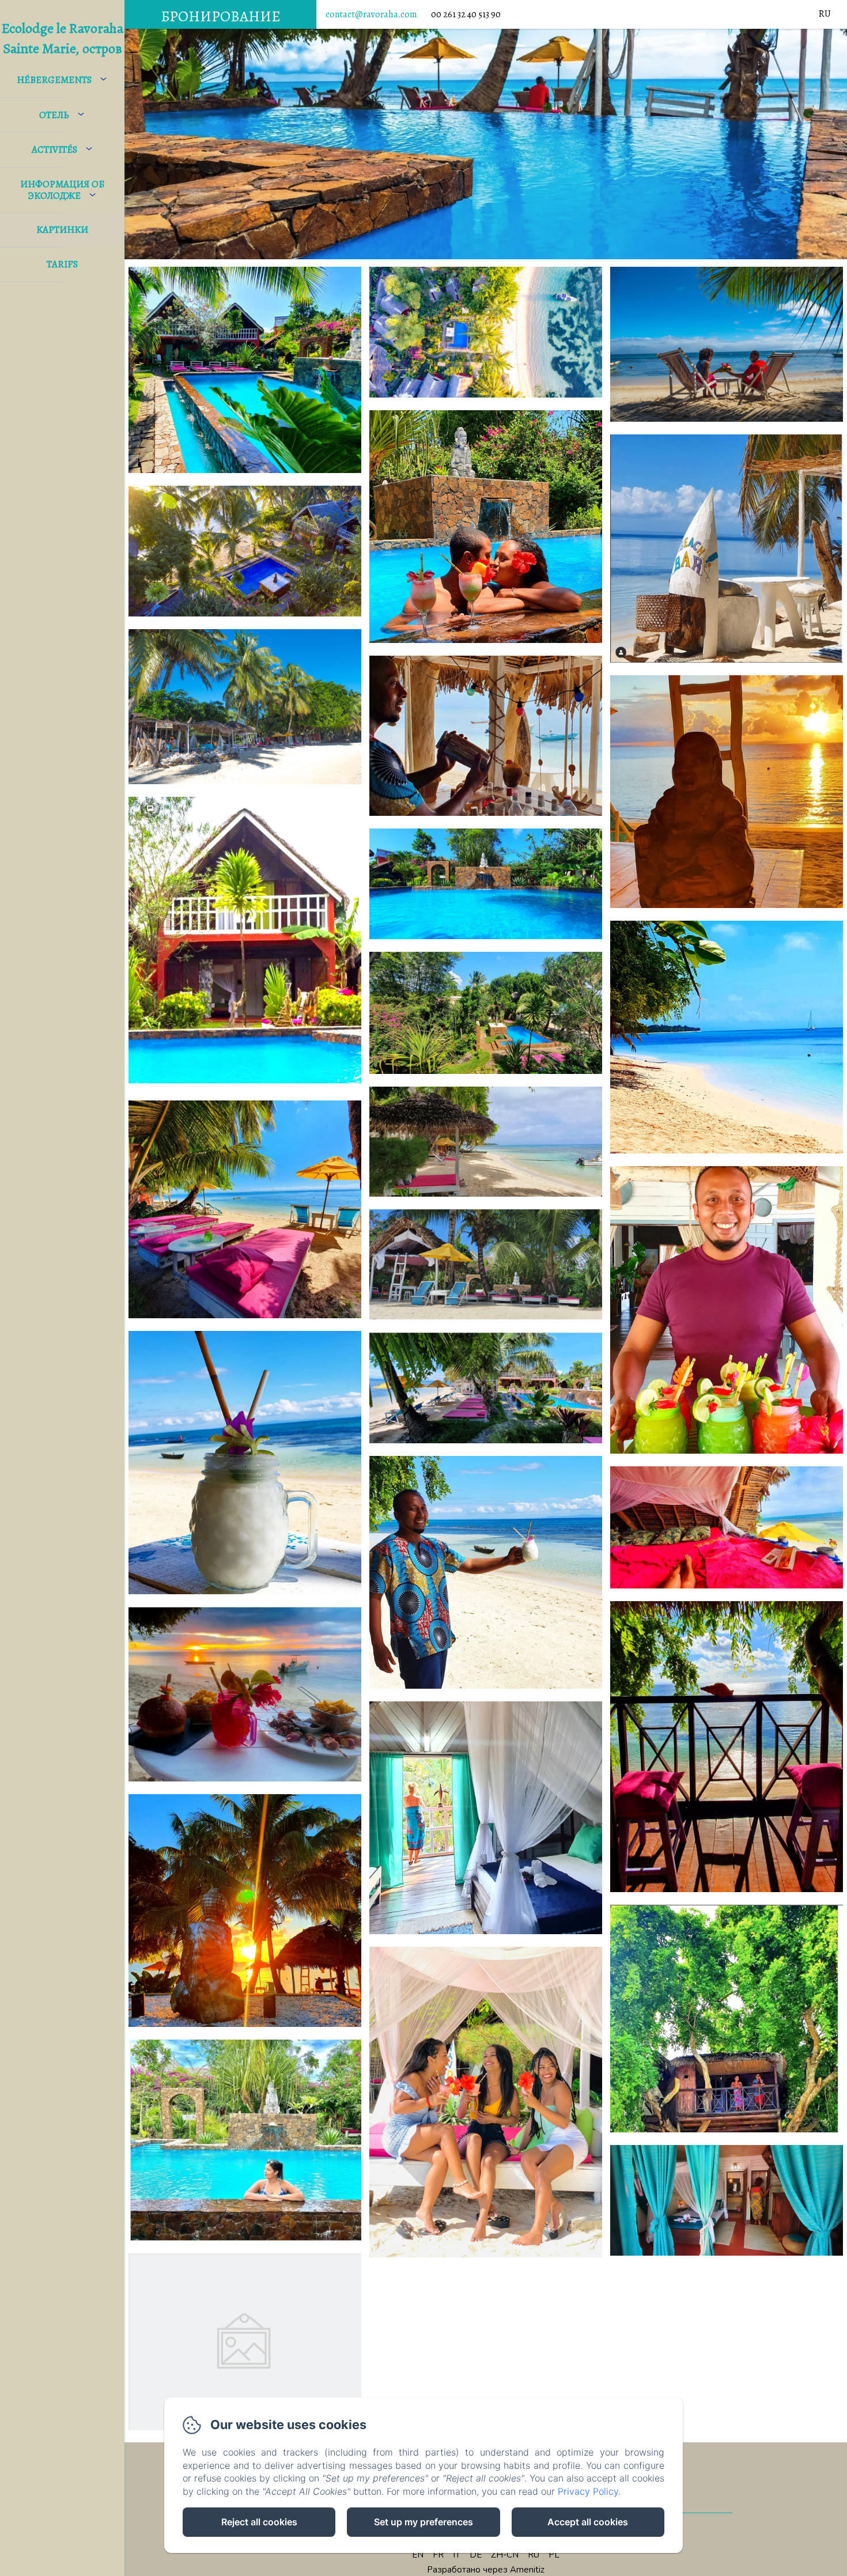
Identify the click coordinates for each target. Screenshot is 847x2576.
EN (418, 2555)
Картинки (62, 230)
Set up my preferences (423, 2522)
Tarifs (62, 264)
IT (457, 2555)
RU (534, 2555)
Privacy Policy (588, 2491)
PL (554, 2555)
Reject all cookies (259, 2522)
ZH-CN (505, 2555)
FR (438, 2555)
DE (476, 2555)
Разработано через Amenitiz (486, 2570)
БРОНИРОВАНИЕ (221, 16)
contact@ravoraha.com (371, 14)
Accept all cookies (588, 2522)
